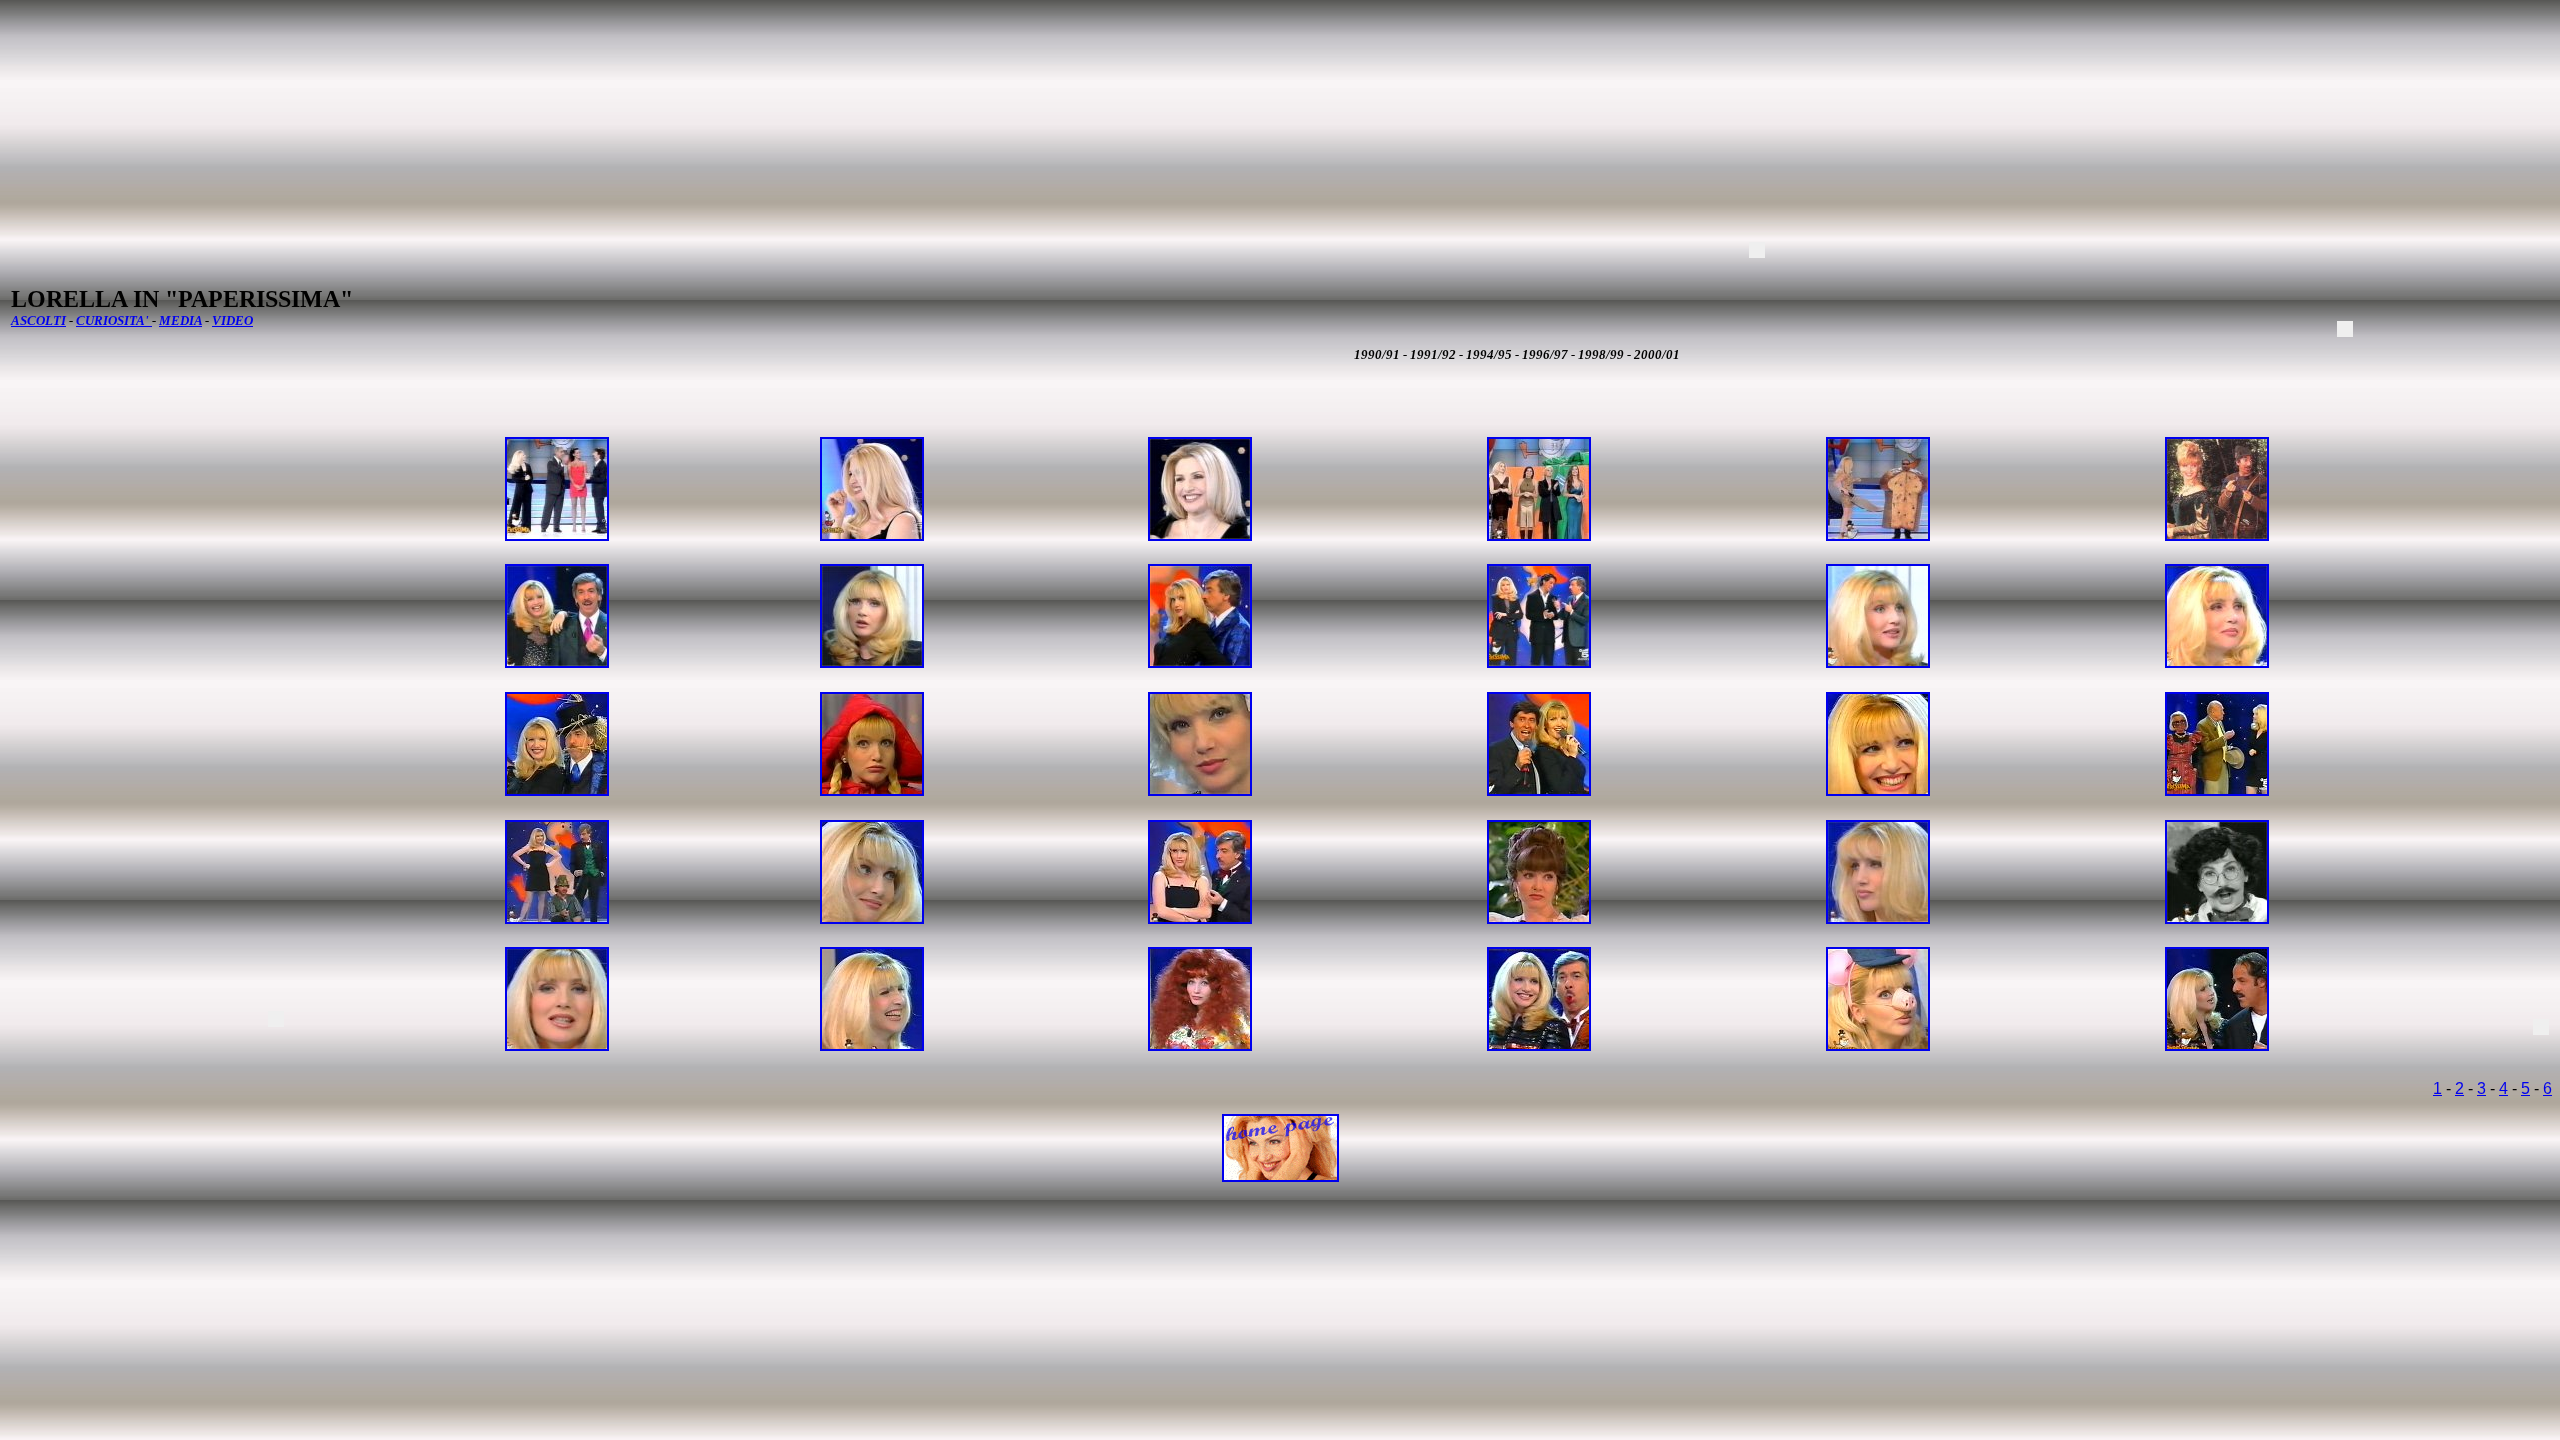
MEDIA (180, 320)
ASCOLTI (38, 320)
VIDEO (232, 320)
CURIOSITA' (114, 320)
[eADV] (1757, 250)
